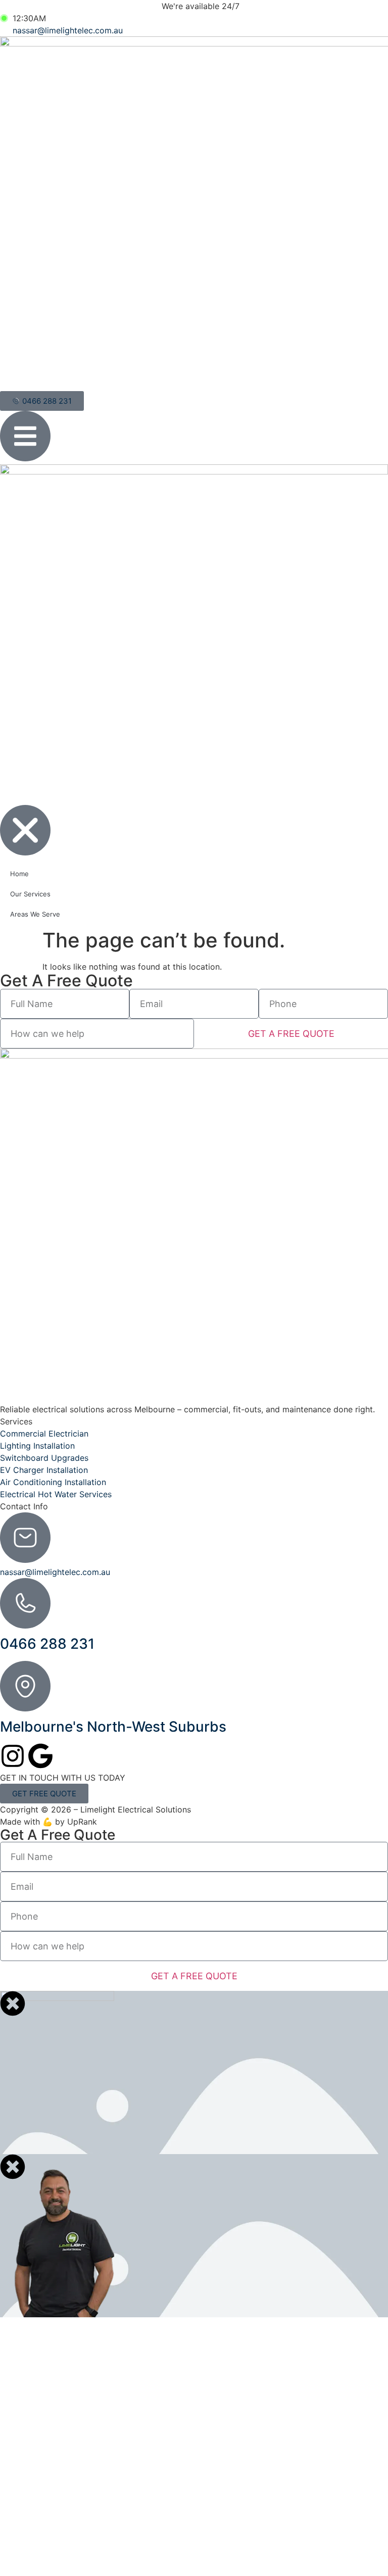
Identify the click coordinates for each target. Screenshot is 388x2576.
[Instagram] (13, 1756)
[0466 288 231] (25, 1603)
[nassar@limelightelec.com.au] (25, 1538)
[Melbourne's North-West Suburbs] (25, 1686)
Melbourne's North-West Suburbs (113, 1727)
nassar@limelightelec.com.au (55, 1572)
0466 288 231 (47, 1644)
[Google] (40, 1756)
